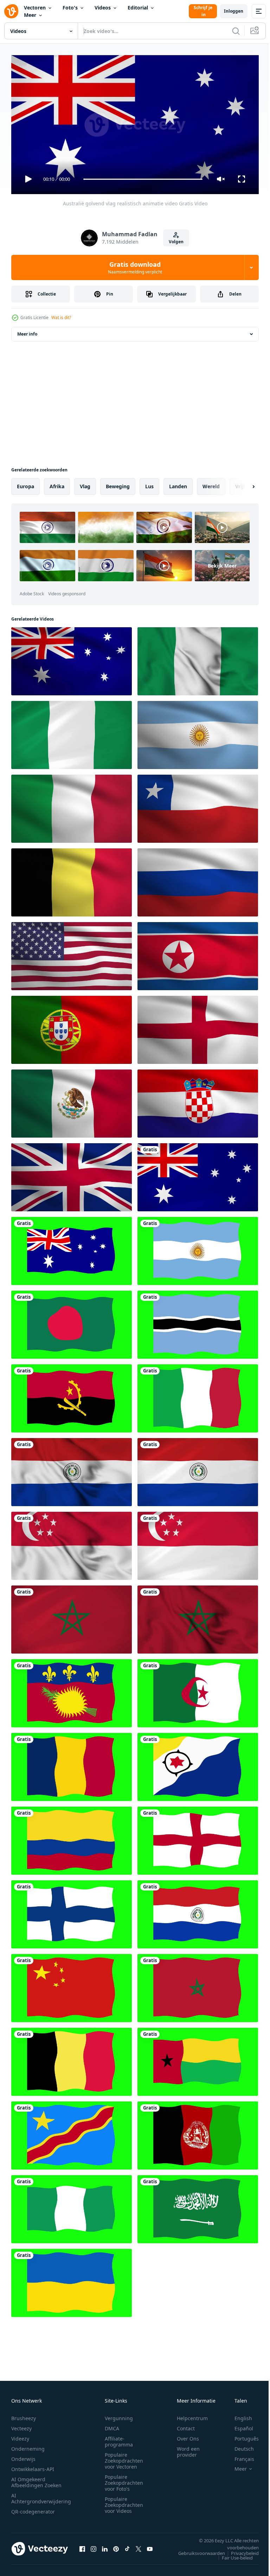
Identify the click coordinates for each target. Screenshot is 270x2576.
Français (239, 2456)
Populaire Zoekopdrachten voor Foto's (124, 2480)
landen (178, 484)
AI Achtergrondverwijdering (41, 2495)
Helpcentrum (192, 2415)
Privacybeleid (240, 2550)
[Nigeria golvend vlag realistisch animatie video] (198, 658)
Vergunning (119, 2415)
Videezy (20, 2435)
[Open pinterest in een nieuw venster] (116, 2546)
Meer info (27, 331)
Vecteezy (21, 2425)
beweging (118, 484)
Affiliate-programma (119, 2438)
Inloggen (234, 11)
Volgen (176, 242)
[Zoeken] (236, 31)
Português (241, 2435)
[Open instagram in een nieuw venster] (94, 2546)
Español (239, 2425)
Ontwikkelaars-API (33, 2466)
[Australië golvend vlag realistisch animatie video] (198, 1174)
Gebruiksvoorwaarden (196, 2550)
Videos (103, 8)
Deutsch (239, 2446)
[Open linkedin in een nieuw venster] (105, 2546)
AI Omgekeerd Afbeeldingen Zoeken (36, 2479)
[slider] (143, 179)
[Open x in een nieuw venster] (139, 2546)
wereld (211, 484)
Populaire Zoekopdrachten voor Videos (124, 2502)
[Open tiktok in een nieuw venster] (127, 2546)
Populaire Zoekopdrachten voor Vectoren (124, 2458)
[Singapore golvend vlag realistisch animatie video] (72, 1543)
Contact (186, 2425)
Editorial (138, 8)
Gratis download (135, 267)
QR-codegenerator (33, 2508)
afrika (57, 484)
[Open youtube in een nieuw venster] (150, 2546)
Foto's (70, 8)
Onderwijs (23, 2456)
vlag (85, 484)
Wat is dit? (61, 317)
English (238, 2415)
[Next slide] (242, 484)
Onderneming (28, 2446)
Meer (30, 15)
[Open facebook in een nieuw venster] (82, 2546)
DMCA (112, 2425)
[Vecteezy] (11, 11)
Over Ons (188, 2435)
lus (149, 484)
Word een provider (188, 2449)
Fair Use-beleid (232, 2555)
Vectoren (35, 8)
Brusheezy (24, 2415)
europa (25, 484)
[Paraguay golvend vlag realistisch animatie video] (72, 1469)
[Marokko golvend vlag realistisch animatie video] (72, 1617)
